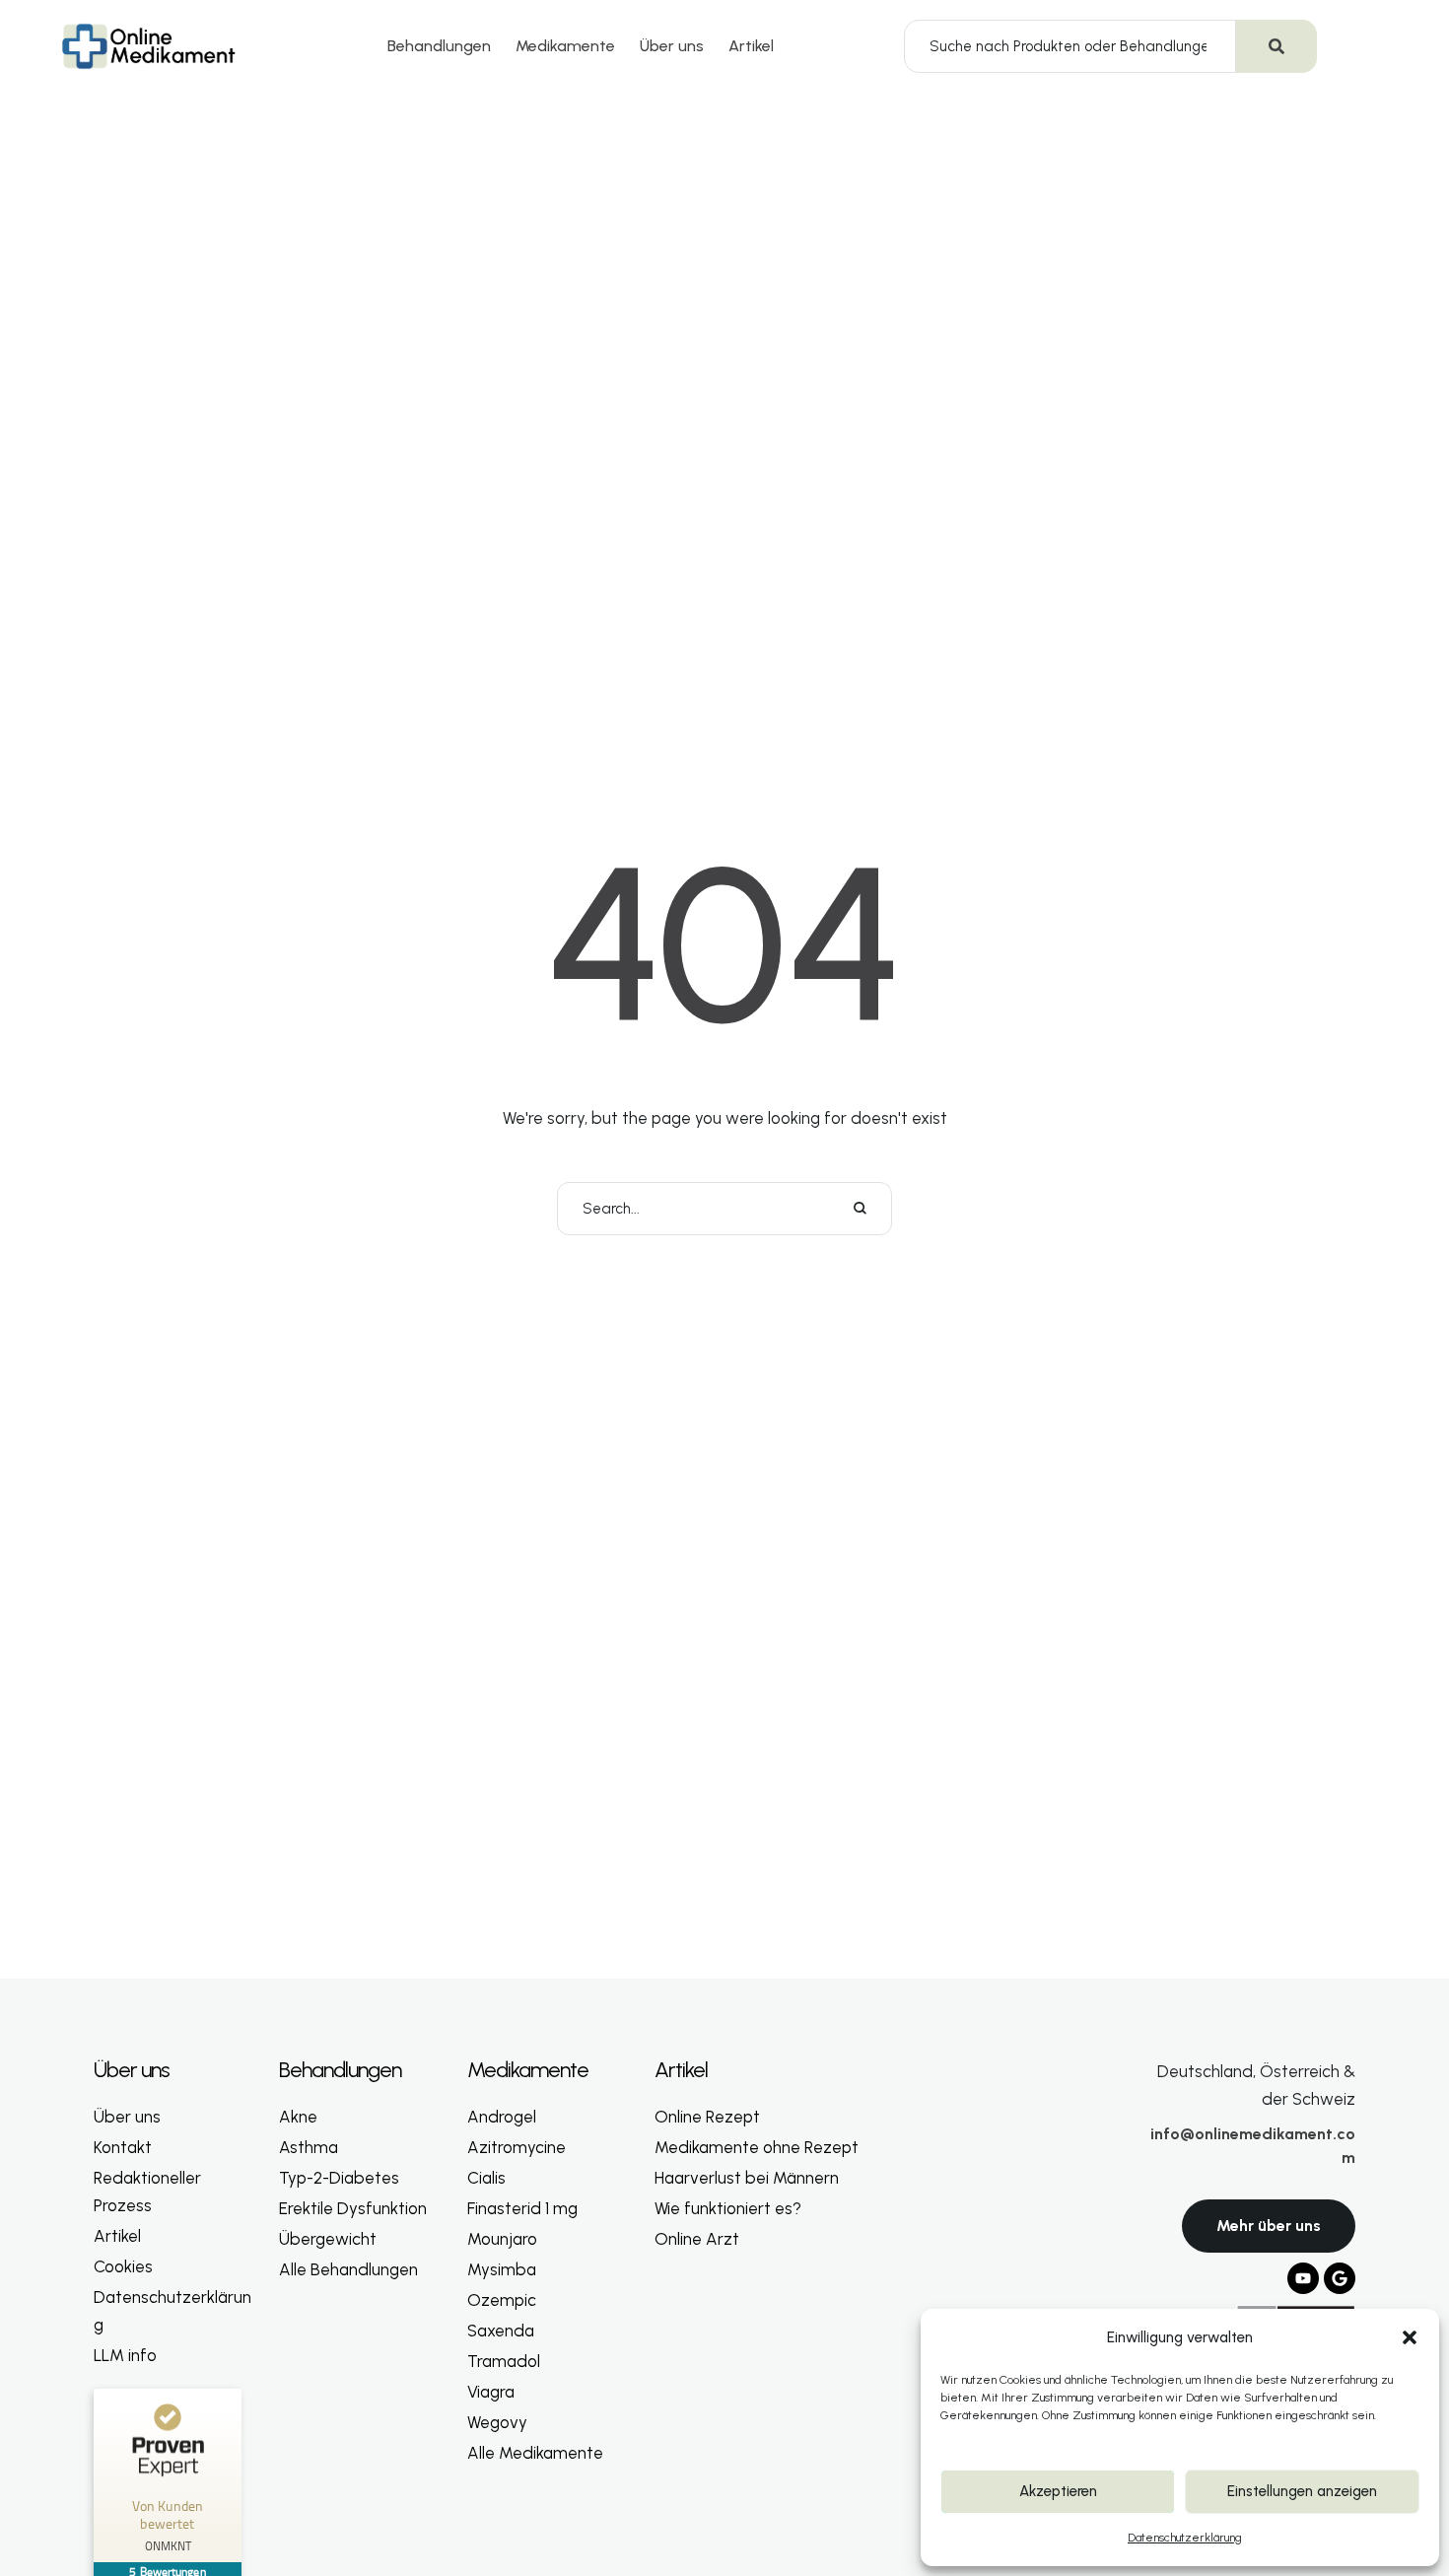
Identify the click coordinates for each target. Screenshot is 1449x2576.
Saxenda (501, 2331)
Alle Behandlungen (348, 2269)
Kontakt (123, 2147)
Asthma (309, 2147)
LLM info (125, 2355)
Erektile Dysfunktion (353, 2208)
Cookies (123, 2266)
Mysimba (502, 2269)
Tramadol (504, 2361)
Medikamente (565, 46)
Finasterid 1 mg (522, 2208)
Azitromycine (517, 2147)
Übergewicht (328, 2239)
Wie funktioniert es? (728, 2208)
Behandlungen (439, 46)
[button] (1410, 2337)
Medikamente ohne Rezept (757, 2147)
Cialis (486, 2178)
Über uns (672, 46)
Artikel (751, 46)
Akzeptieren (1058, 2491)
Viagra (491, 2392)
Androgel (502, 2117)
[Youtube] (1303, 2278)
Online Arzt (697, 2239)
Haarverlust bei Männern (747, 2178)
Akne (298, 2117)
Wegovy (497, 2422)
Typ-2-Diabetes (339, 2178)
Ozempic (502, 2300)
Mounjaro (502, 2239)
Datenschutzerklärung (1185, 2538)
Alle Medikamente (535, 2453)
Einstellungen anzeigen (1302, 2491)
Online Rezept (707, 2117)
